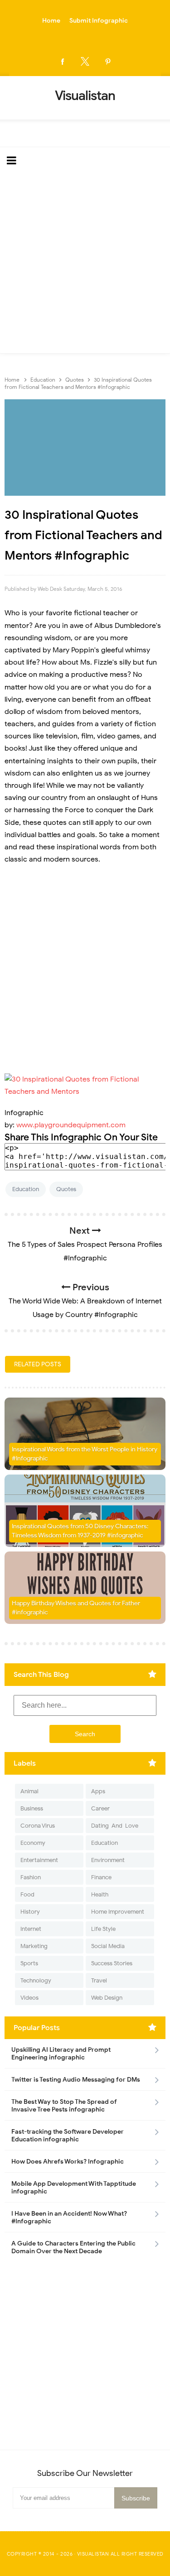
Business (32, 1808)
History (30, 1912)
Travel (99, 1980)
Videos (29, 1998)
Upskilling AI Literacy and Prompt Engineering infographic (61, 2054)
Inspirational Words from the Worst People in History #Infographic (85, 1454)
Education (26, 1189)
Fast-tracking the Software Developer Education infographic (68, 2135)
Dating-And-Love (115, 1826)
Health (100, 1894)
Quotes (66, 1189)
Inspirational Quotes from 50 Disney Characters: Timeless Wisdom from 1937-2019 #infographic (80, 1531)
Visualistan (93, 2554)
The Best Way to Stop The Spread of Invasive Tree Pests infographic (64, 2106)
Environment (108, 1860)
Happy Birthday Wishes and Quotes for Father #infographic (76, 1608)
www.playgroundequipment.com (71, 1125)
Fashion (31, 1877)
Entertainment (39, 1860)
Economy (33, 1843)
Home (51, 21)
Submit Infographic (99, 21)
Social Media (108, 1946)
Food (27, 1894)
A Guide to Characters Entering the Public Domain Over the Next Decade (73, 2247)
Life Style (103, 1929)
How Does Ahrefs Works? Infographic (68, 2162)
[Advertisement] (85, 264)
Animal (29, 1791)
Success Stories (112, 1963)
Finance (101, 1877)
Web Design (107, 1998)
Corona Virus (38, 1826)
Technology (36, 1980)
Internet (31, 1929)
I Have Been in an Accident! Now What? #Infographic (69, 2217)
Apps (98, 1791)
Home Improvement (118, 1912)
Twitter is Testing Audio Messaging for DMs (76, 2080)
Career (100, 1808)
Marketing (34, 1946)
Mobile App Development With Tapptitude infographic (74, 2188)
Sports (29, 1963)
